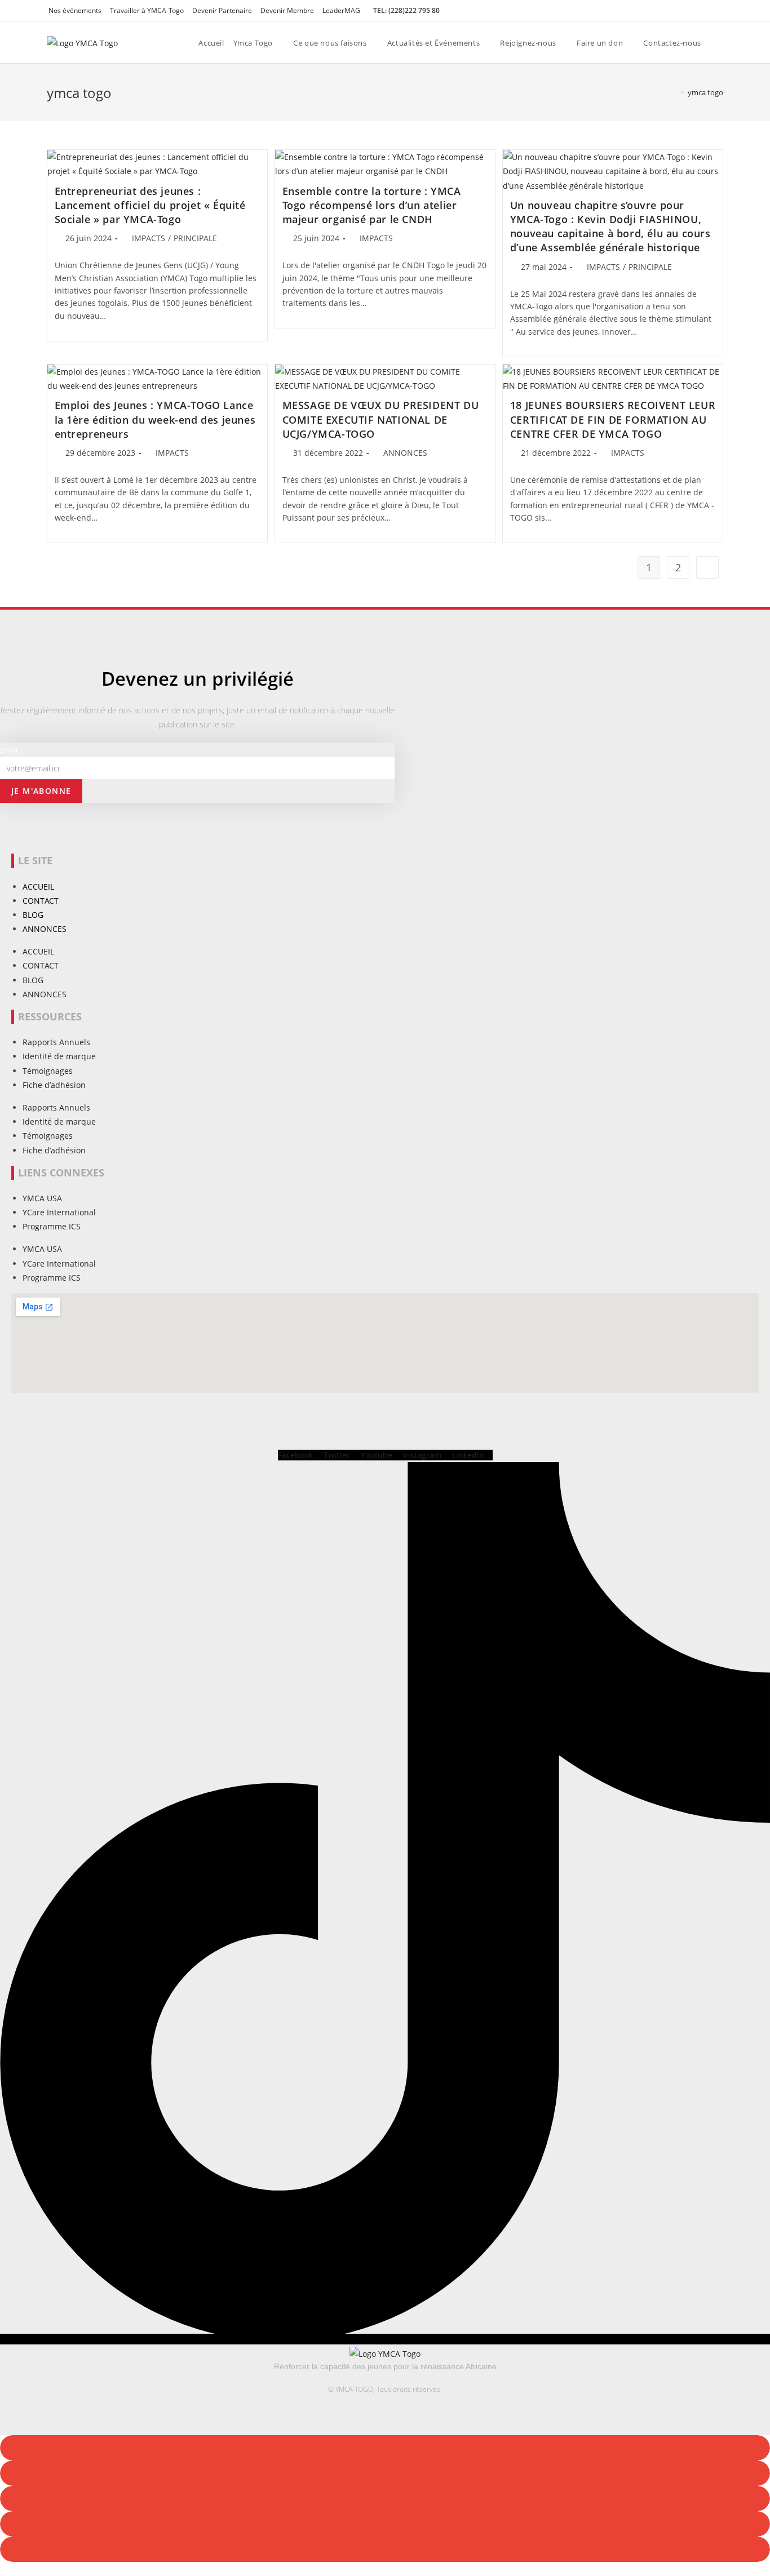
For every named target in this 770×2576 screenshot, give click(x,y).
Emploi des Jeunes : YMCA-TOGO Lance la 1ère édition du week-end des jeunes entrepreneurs (155, 419)
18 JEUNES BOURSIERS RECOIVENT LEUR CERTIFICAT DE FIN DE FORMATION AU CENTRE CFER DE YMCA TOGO (613, 419)
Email (9, 750)
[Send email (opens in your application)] (718, 11)
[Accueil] (674, 92)
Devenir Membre (287, 10)
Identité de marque (59, 1056)
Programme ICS (52, 1226)
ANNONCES (405, 453)
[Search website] (724, 43)
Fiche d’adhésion (54, 1085)
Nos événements (75, 10)
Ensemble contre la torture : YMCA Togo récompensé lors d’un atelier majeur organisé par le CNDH (372, 205)
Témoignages (48, 1071)
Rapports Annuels (56, 1042)
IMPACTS (149, 238)
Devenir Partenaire (222, 10)
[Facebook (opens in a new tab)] (694, 11)
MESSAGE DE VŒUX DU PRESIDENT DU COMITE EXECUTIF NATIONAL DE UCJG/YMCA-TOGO (381, 419)
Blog (33, 915)
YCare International (59, 1212)
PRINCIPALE (195, 238)
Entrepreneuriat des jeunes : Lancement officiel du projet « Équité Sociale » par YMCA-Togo (150, 205)
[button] (385, 2448)
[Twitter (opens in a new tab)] (681, 11)
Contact (41, 901)
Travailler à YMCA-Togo (147, 10)
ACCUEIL (38, 887)
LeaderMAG (341, 10)
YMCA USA (42, 1198)
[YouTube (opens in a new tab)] (707, 11)
